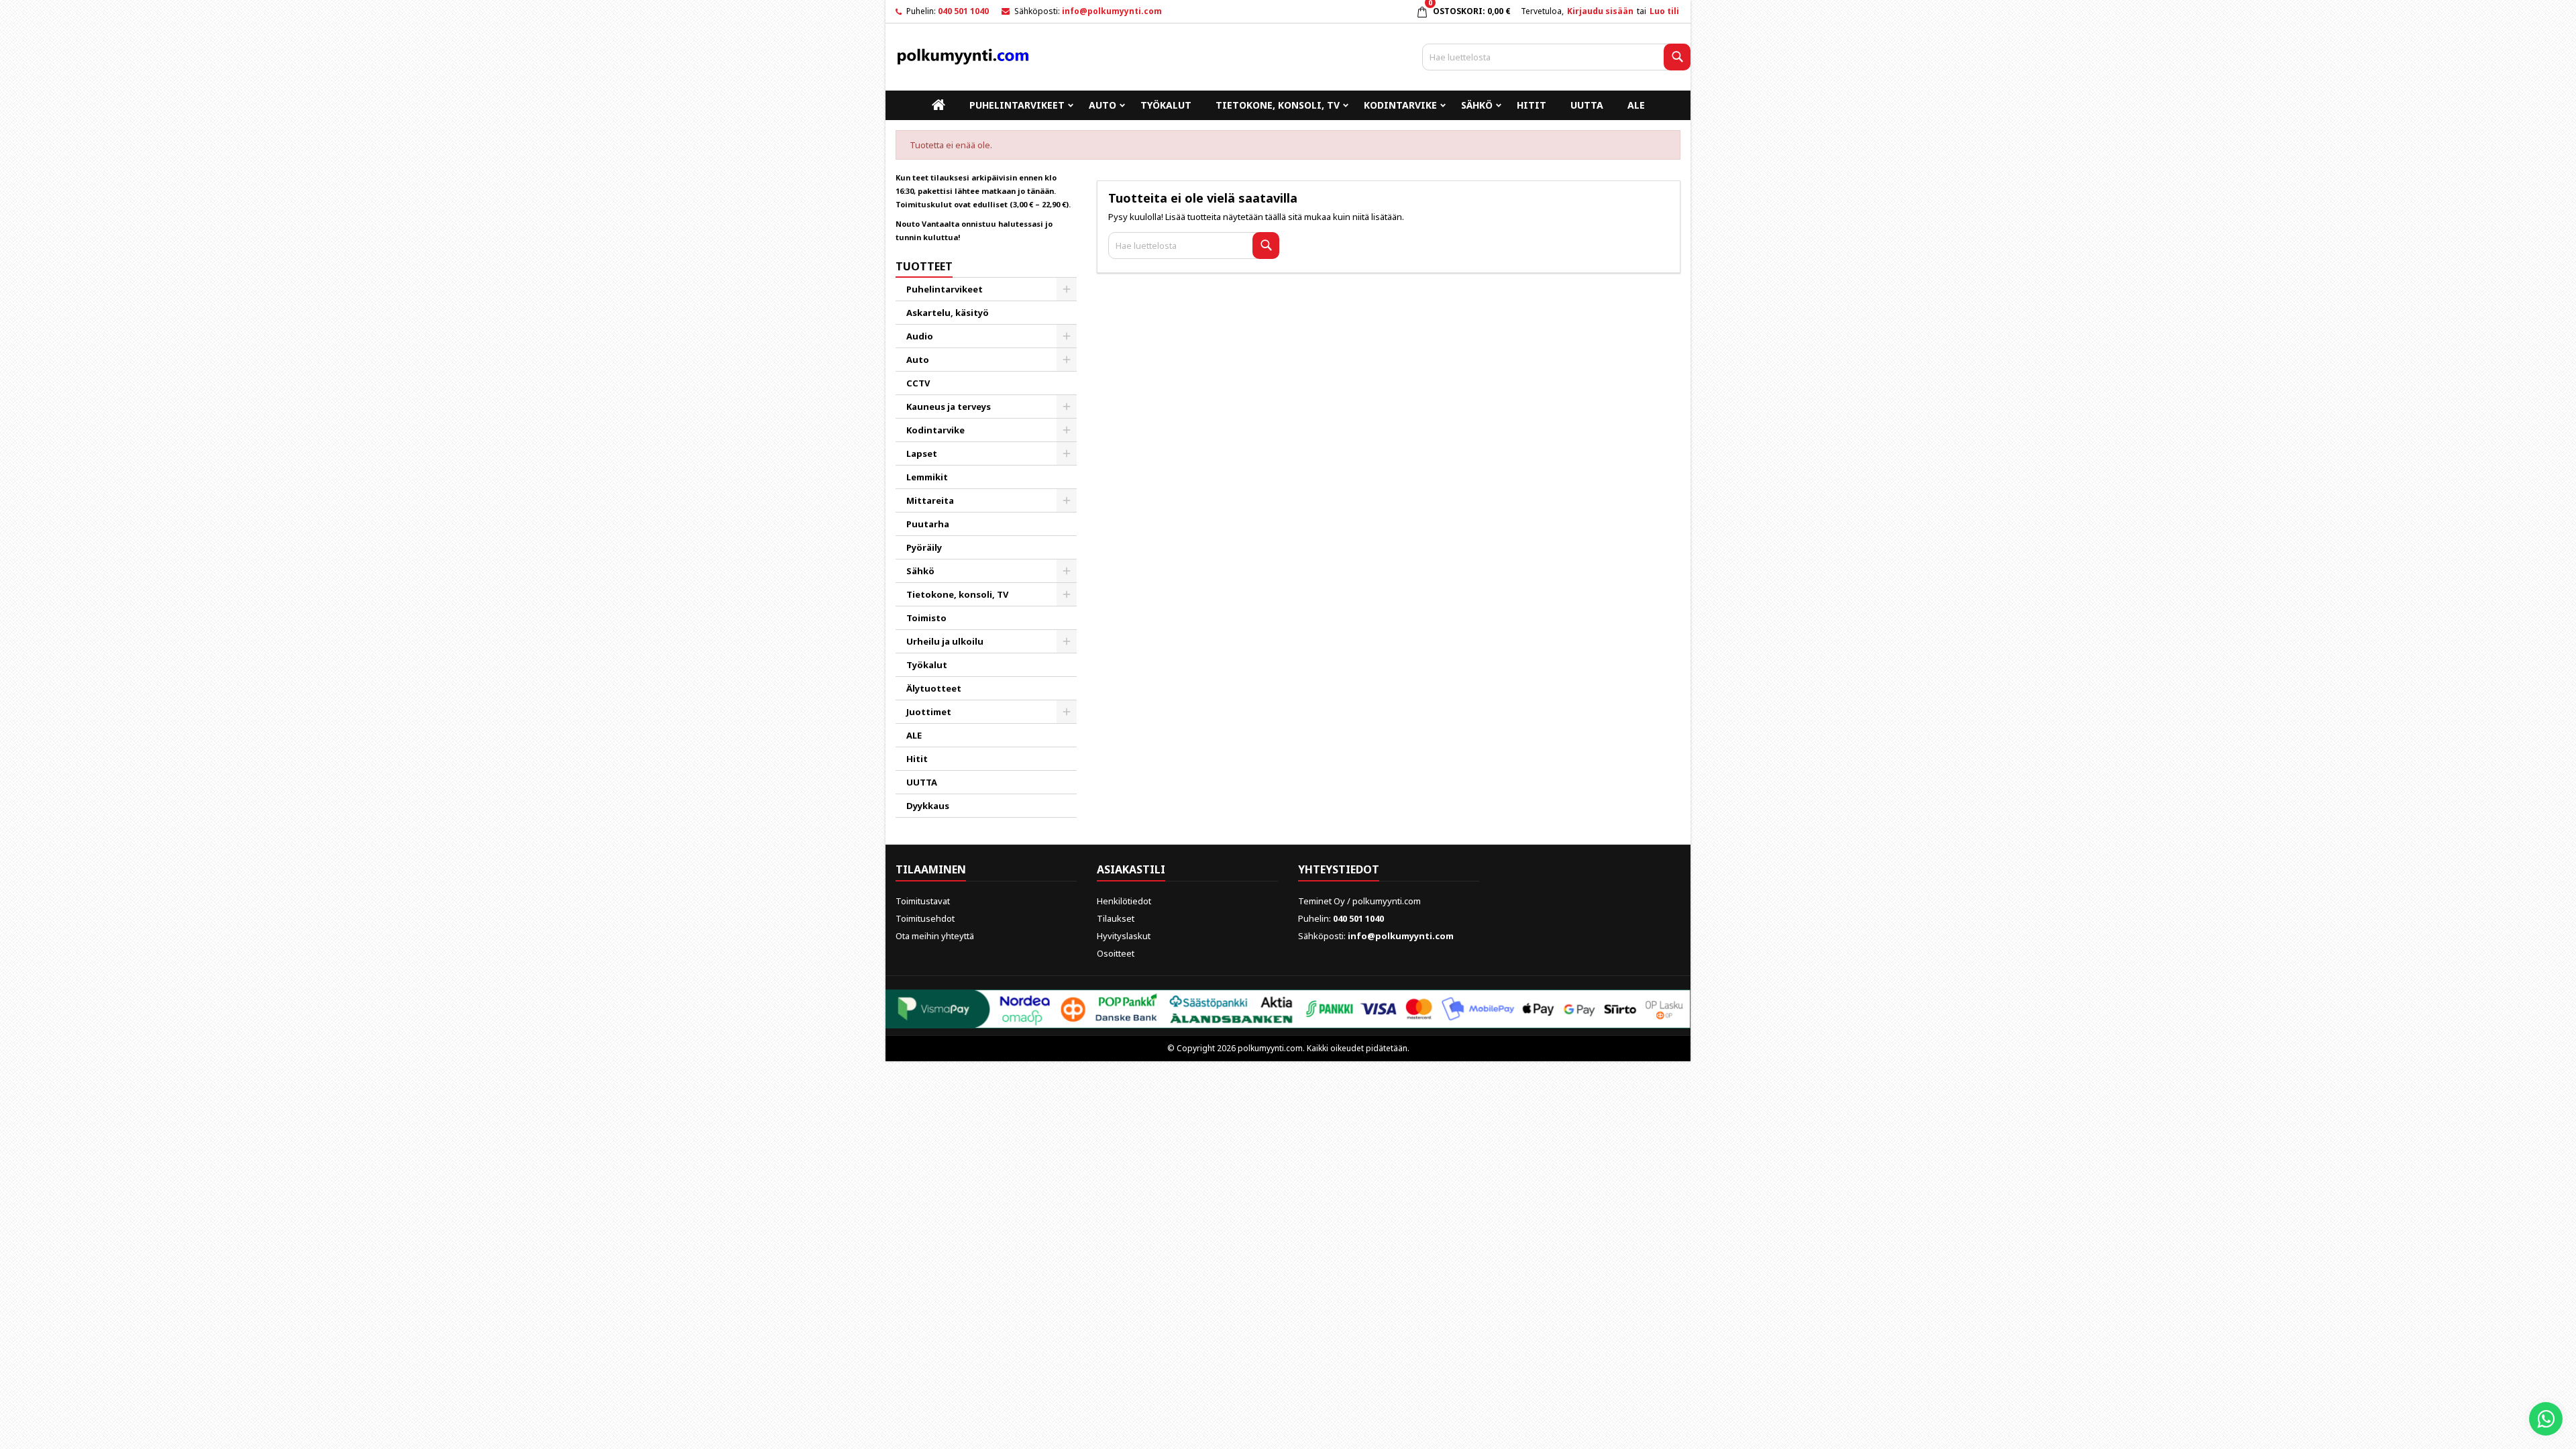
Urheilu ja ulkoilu (945, 641)
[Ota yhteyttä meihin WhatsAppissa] (2546, 1419)
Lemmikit (927, 477)
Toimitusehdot (925, 918)
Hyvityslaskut (1124, 936)
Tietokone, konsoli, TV (1278, 105)
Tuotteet (924, 266)
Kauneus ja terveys (949, 407)
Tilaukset (1116, 918)
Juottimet (929, 712)
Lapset (922, 453)
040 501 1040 (963, 11)
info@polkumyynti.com (1112, 11)
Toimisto (926, 618)
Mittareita (930, 500)
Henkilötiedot (1124, 901)
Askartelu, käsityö (948, 313)
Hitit (1532, 105)
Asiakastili (1131, 869)
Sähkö (1477, 105)
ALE (1636, 105)
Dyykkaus (928, 806)
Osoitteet (1116, 953)
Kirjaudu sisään (1600, 11)
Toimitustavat (923, 901)
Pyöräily (924, 547)
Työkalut (1166, 105)
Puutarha (928, 524)
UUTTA (1587, 105)
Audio (920, 336)
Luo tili (1664, 11)
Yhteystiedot (1339, 869)
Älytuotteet (934, 688)
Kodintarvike (1400, 105)
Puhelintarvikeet (1017, 105)
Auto (1103, 105)
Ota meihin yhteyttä (935, 936)
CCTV (918, 383)
